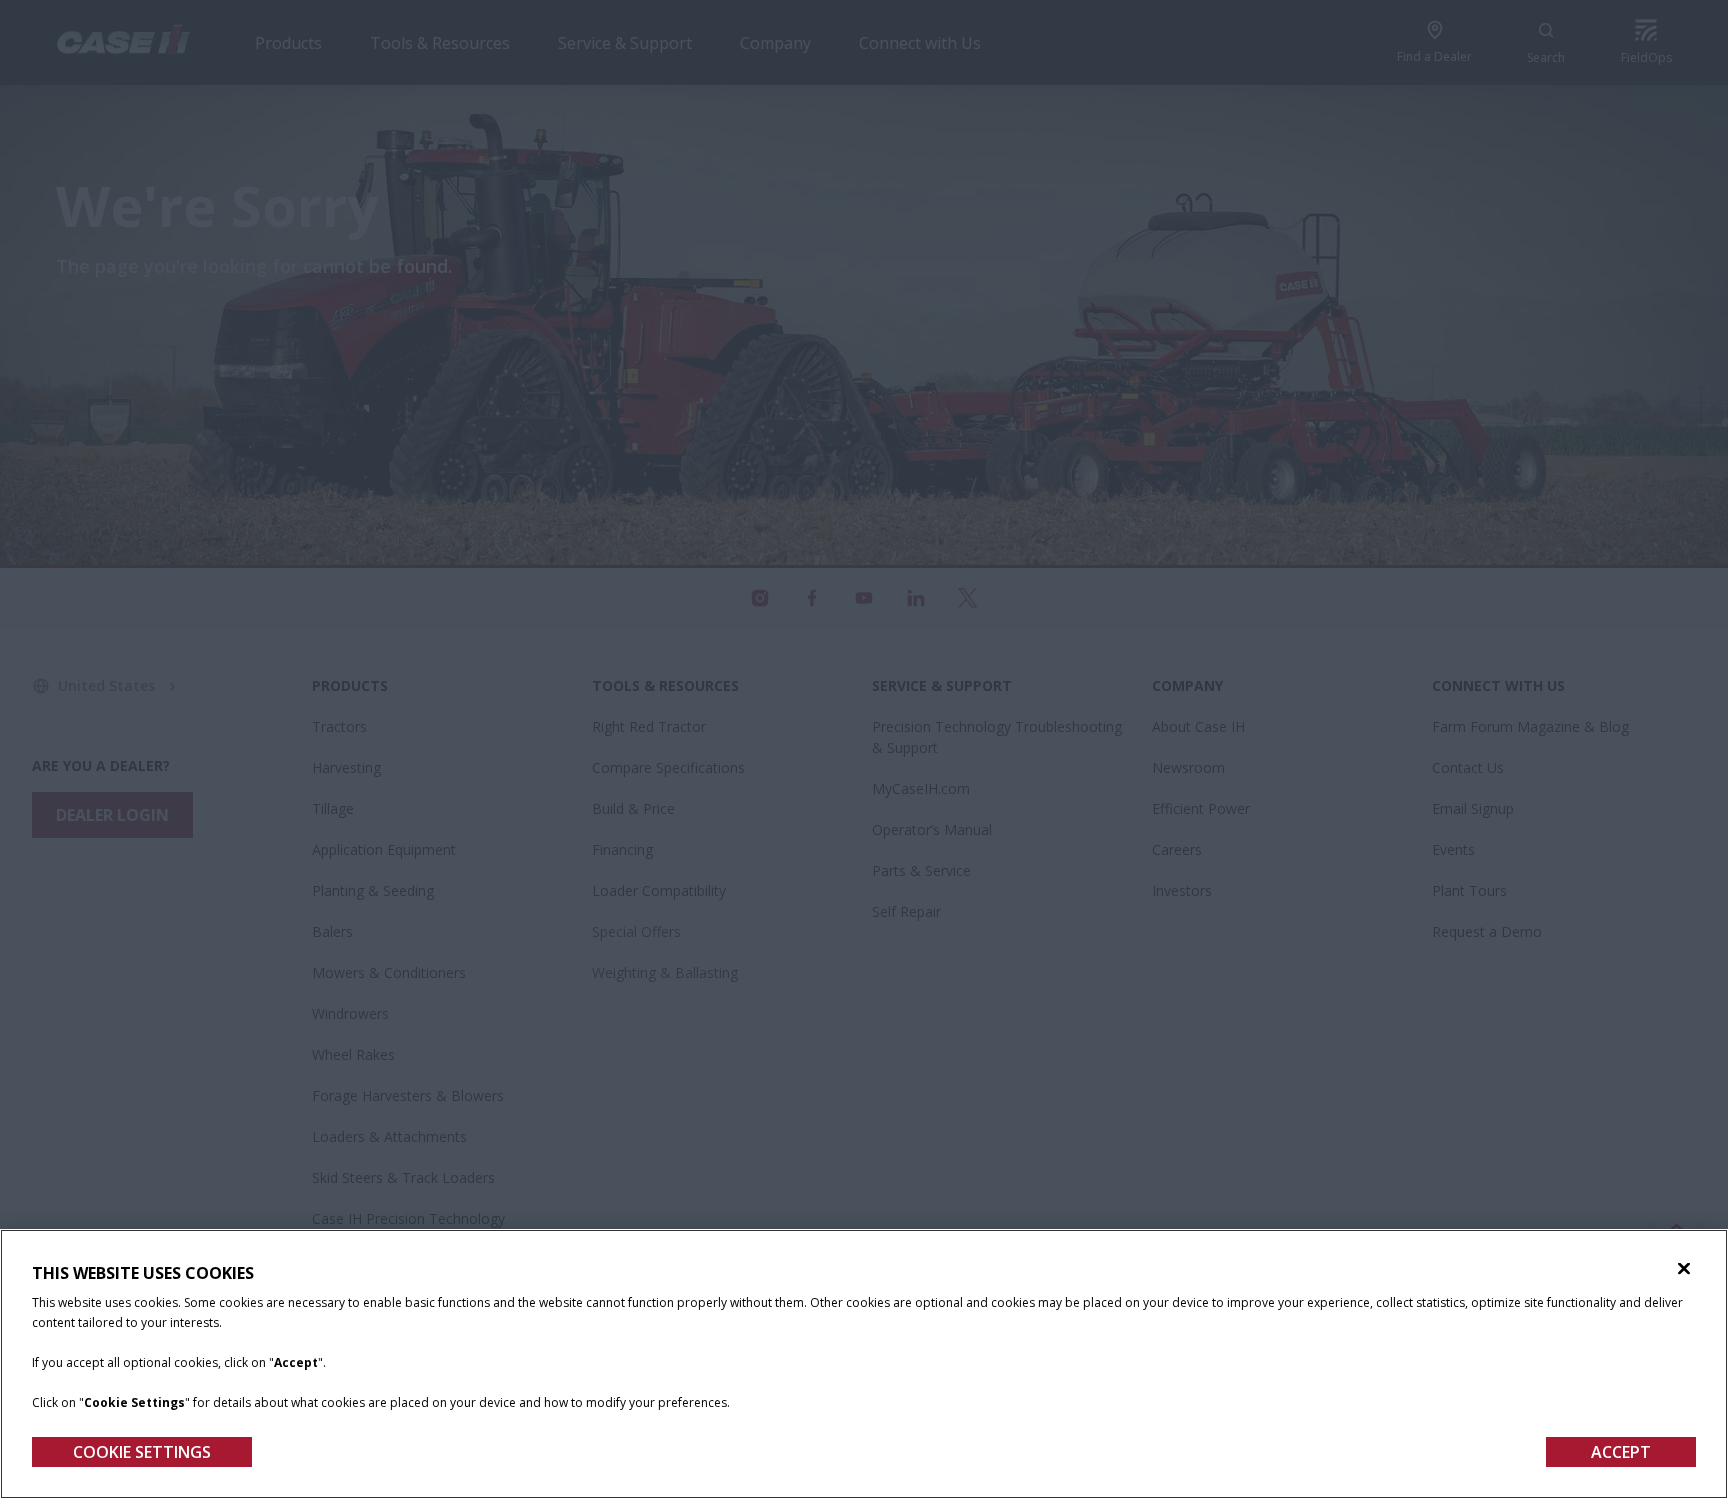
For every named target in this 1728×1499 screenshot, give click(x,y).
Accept (1621, 1452)
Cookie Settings (142, 1452)
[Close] (1684, 1269)
